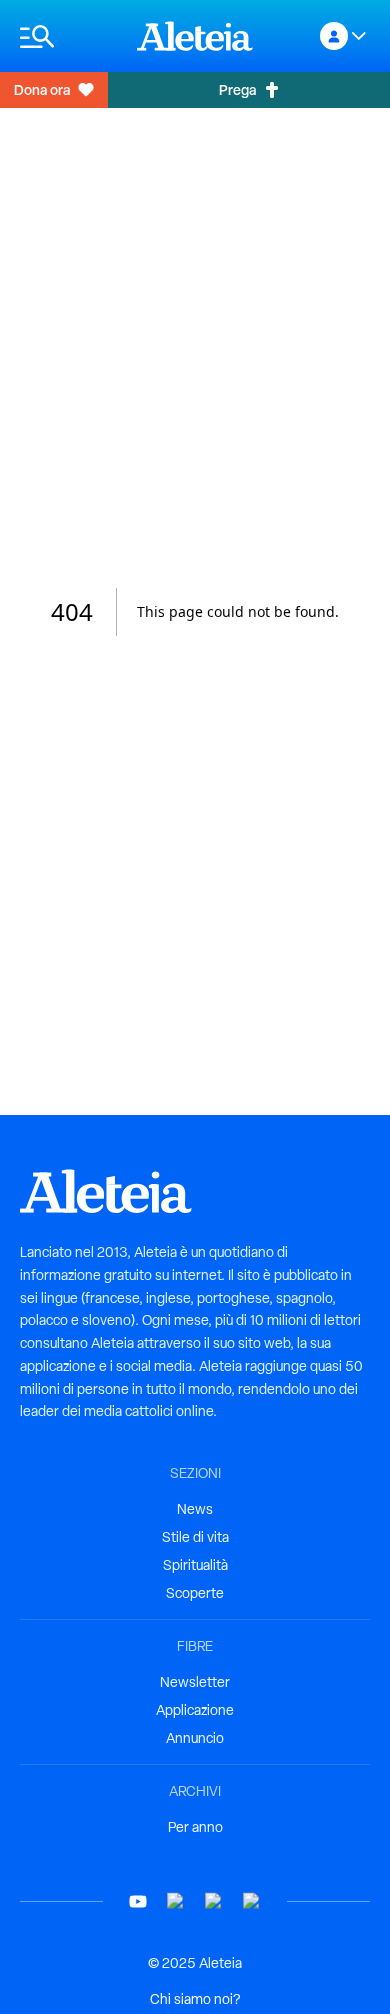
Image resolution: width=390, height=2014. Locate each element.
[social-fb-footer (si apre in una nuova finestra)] (176, 1901)
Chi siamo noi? (195, 1999)
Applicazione (195, 1710)
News (195, 1509)
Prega (237, 89)
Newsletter (195, 1682)
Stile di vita (195, 1537)
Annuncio (195, 1738)
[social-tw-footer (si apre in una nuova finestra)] (214, 1901)
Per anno (195, 1827)
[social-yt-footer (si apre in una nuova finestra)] (138, 1901)
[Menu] (68, 36)
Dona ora (42, 89)
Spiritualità (195, 1565)
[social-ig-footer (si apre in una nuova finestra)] (252, 1901)
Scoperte (195, 1593)
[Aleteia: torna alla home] (195, 36)
